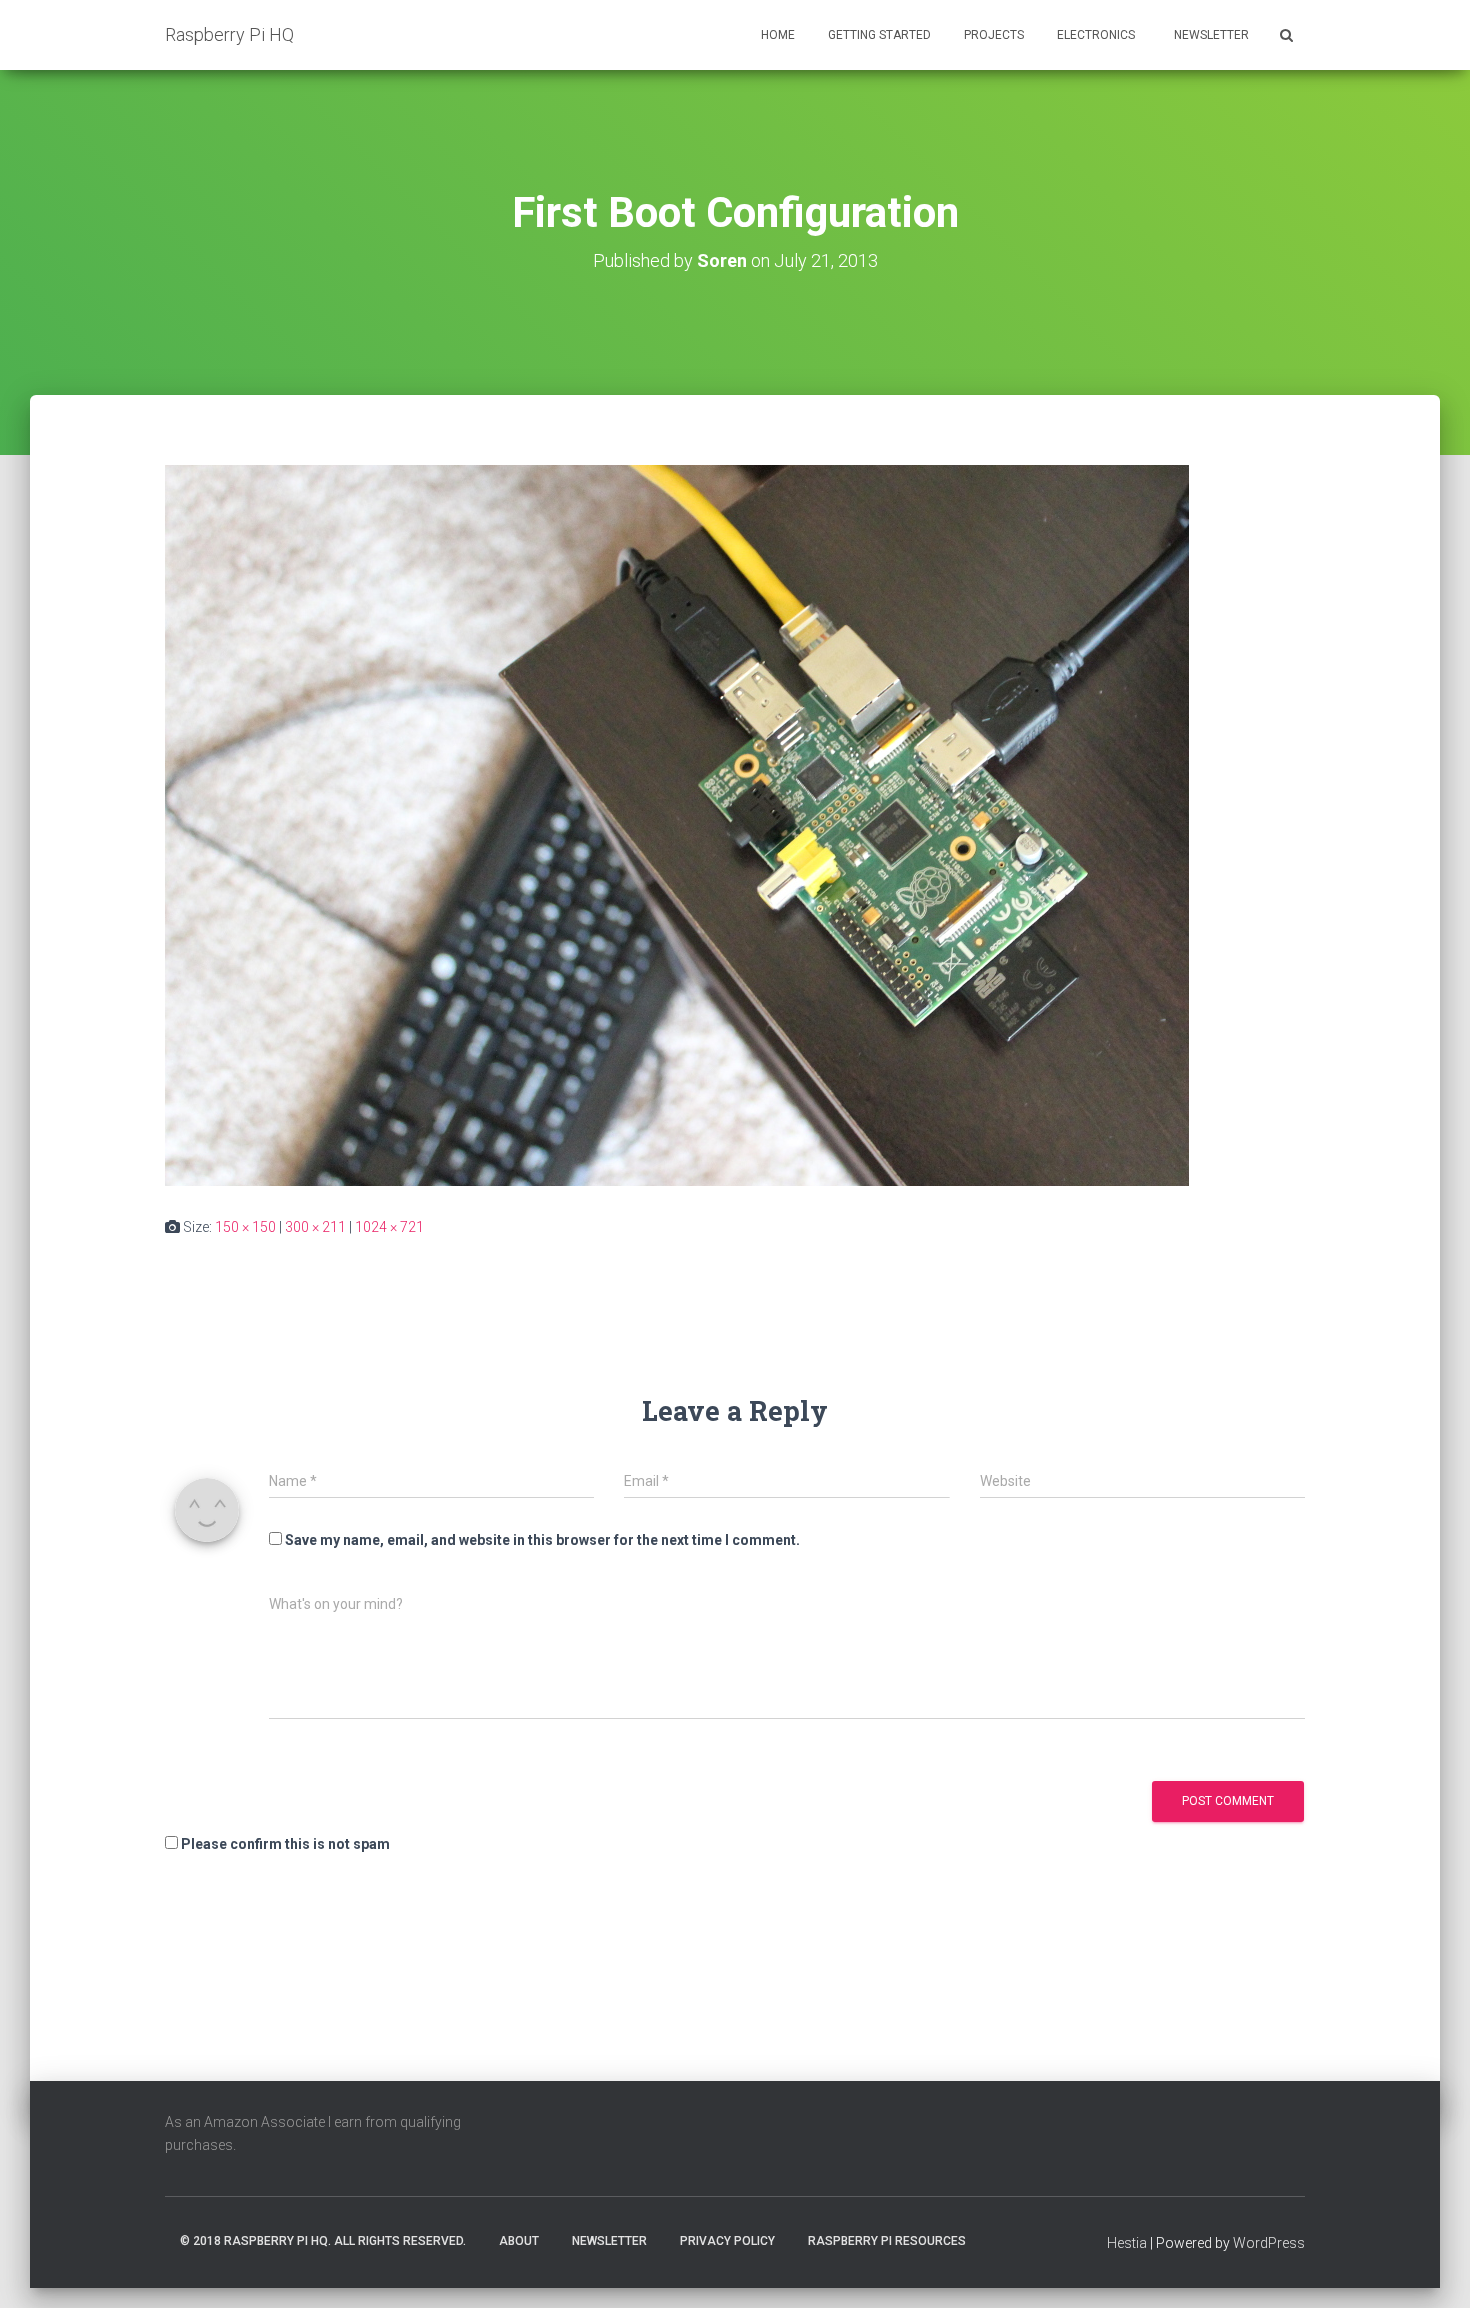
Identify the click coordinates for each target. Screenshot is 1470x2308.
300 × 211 (315, 1227)
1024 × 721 (389, 1227)
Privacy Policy (727, 2241)
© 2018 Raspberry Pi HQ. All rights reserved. (323, 2241)
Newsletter (1210, 35)
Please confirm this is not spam (284, 1844)
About (519, 2241)
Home (778, 35)
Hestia (1127, 2243)
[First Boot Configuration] (677, 825)
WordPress (1269, 2243)
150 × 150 (245, 1227)
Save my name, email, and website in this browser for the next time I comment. (542, 1540)
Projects (994, 35)
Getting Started (879, 35)
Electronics (1096, 35)
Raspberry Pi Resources (887, 2241)
